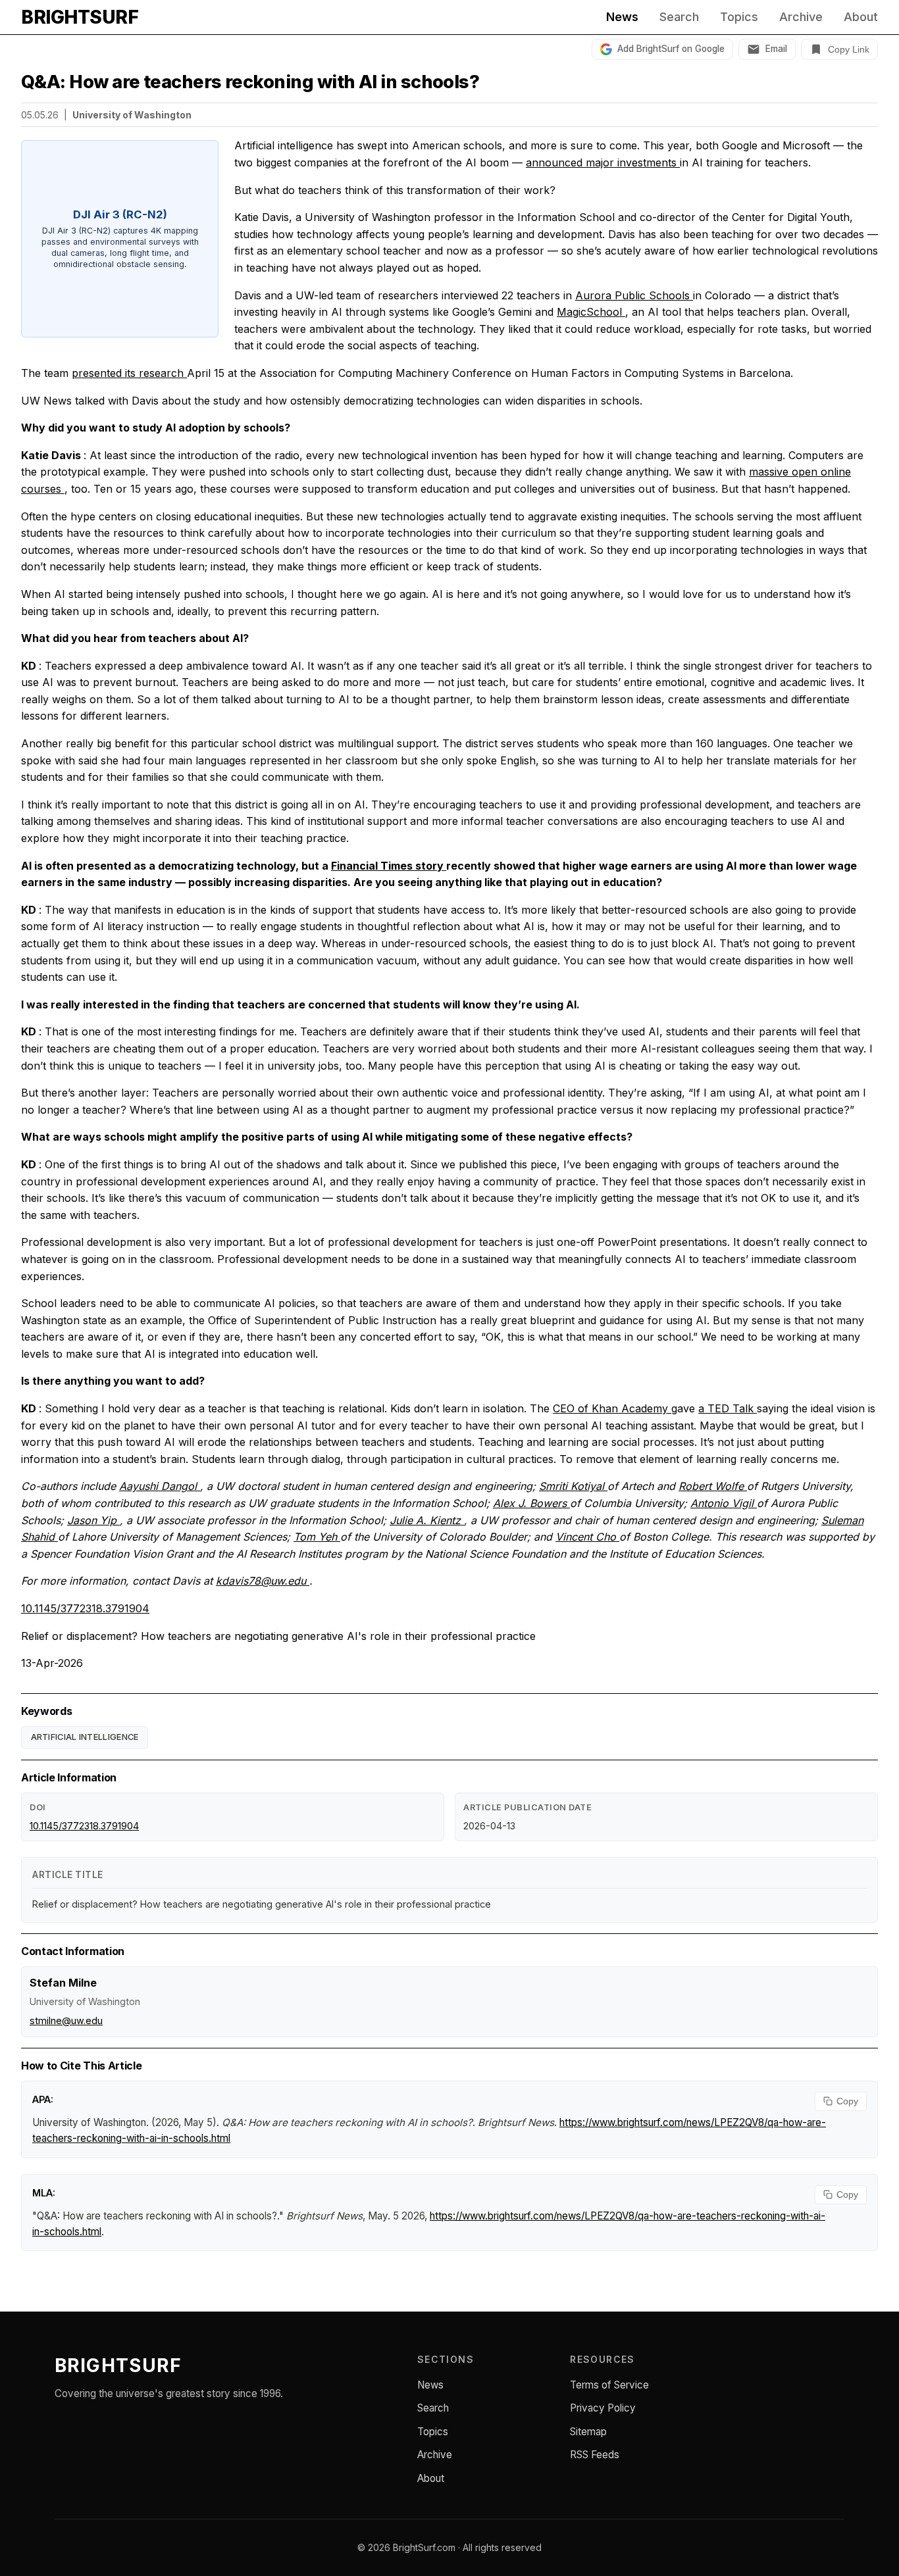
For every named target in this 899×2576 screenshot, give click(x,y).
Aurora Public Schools (634, 295)
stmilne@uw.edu (66, 2020)
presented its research (129, 373)
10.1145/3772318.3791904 (85, 1608)
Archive (801, 17)
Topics (739, 17)
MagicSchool (591, 312)
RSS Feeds (595, 2455)
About (861, 17)
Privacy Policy (603, 2408)
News (622, 17)
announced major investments (603, 162)
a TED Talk (728, 1408)
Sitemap (588, 2432)
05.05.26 (40, 115)
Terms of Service (609, 2385)
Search (679, 17)
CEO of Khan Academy (612, 1408)
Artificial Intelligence (85, 1737)
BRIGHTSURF (80, 17)
